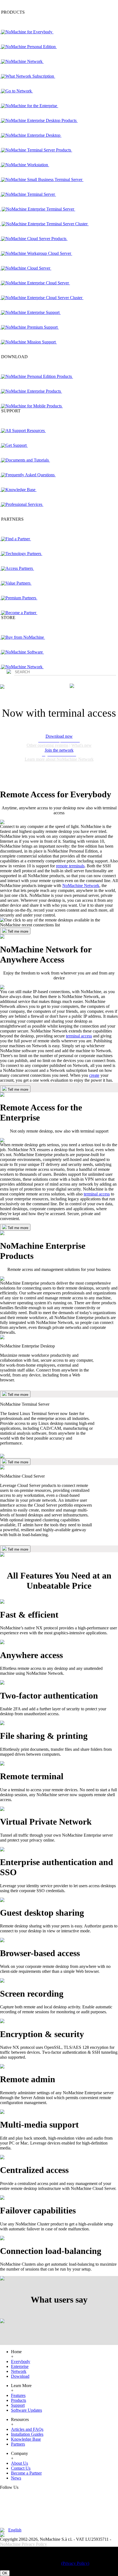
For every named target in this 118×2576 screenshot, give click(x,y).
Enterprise (20, 2366)
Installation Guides (27, 2434)
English (15, 2530)
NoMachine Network (81, 886)
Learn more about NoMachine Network (59, 759)
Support (18, 2405)
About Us (19, 2463)
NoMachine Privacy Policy (23, 2544)
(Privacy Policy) (75, 2563)
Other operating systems (47, 745)
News (16, 2478)
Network (19, 2371)
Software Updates (26, 2410)
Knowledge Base (26, 2439)
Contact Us (21, 2468)
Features (18, 2395)
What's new (82, 745)
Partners (18, 2444)
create (94, 1075)
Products (19, 2400)
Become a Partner (26, 2473)
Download (20, 2376)
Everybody (21, 2361)
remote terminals (70, 866)
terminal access (79, 1036)
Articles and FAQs (27, 2429)
